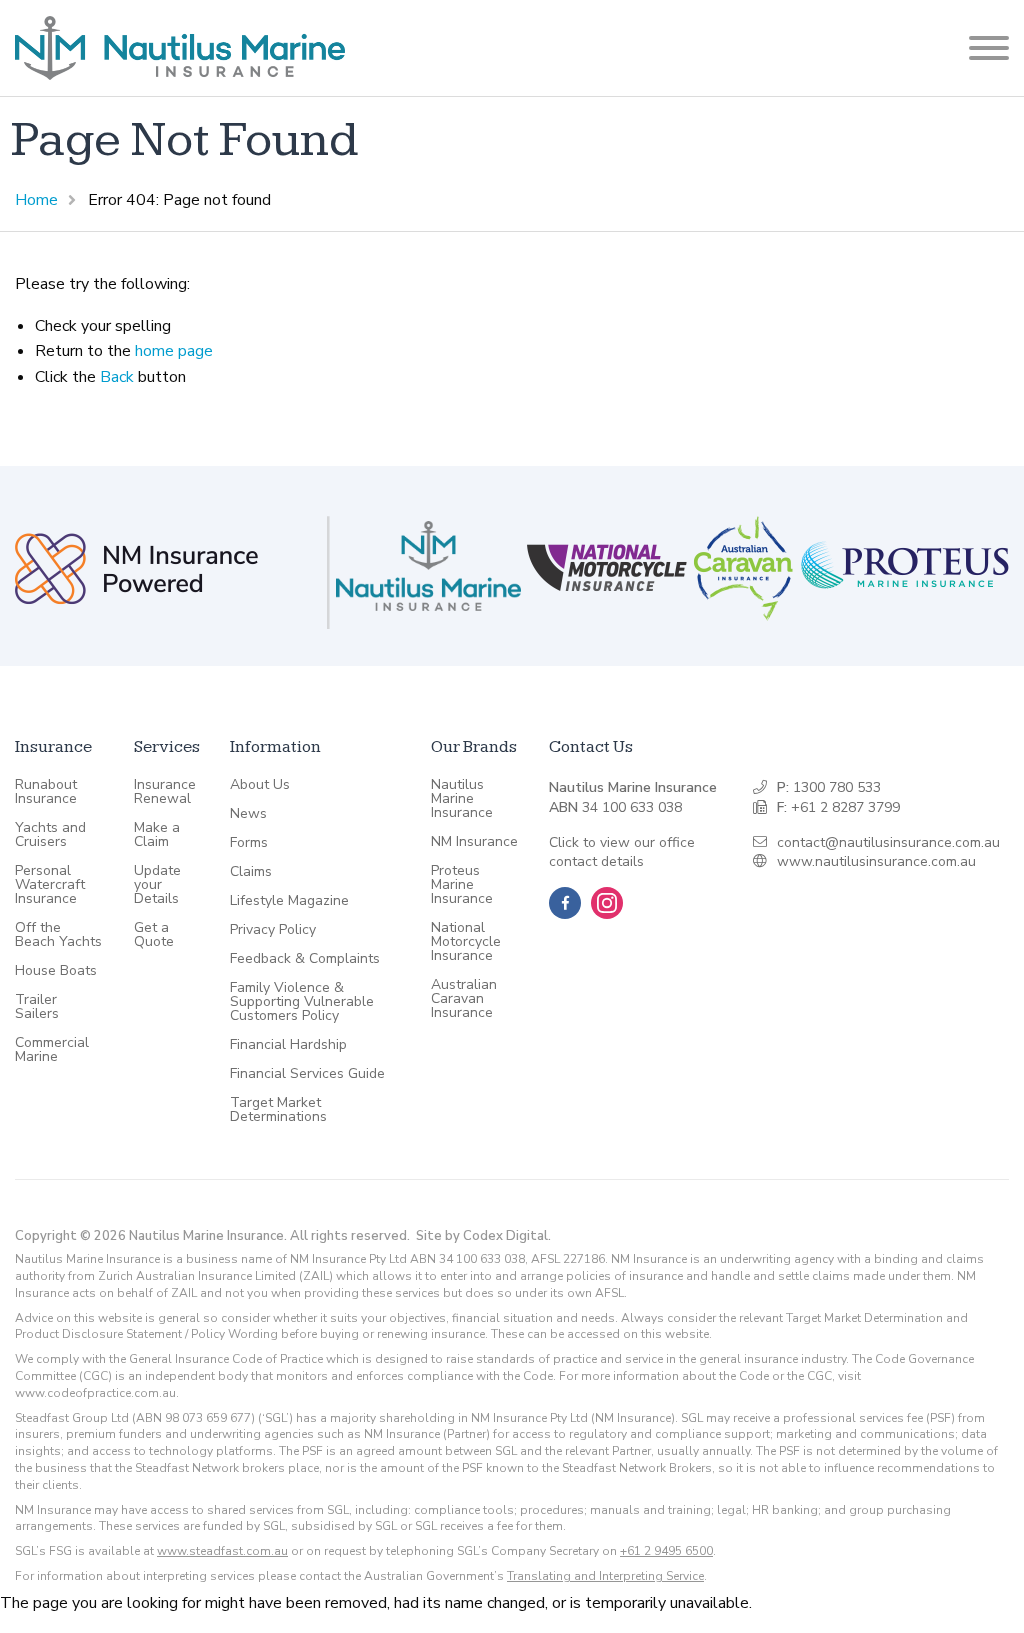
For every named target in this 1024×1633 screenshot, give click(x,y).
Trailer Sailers (37, 1007)
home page (174, 351)
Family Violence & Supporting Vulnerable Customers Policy (302, 1002)
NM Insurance (474, 842)
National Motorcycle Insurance (466, 942)
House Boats (56, 971)
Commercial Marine (52, 1050)
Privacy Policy (273, 930)
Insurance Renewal (165, 792)
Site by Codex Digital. (483, 1236)
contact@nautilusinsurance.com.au (888, 842)
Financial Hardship (288, 1045)
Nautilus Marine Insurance (462, 799)
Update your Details (157, 885)
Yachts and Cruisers (50, 835)
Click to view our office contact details (622, 852)
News (248, 814)
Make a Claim (157, 835)
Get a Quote (154, 935)
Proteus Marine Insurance (462, 885)
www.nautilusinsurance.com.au (876, 861)
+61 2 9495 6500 (666, 1551)
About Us (260, 785)
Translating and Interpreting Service (605, 1576)
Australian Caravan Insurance (464, 999)
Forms (249, 843)
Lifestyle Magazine (289, 901)
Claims (251, 872)
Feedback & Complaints (305, 959)
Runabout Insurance (46, 792)
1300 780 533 (837, 787)
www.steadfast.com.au (222, 1551)
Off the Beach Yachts (58, 935)
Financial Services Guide (307, 1074)
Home (36, 200)
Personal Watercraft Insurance (50, 885)
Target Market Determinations (278, 1110)
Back (117, 377)
